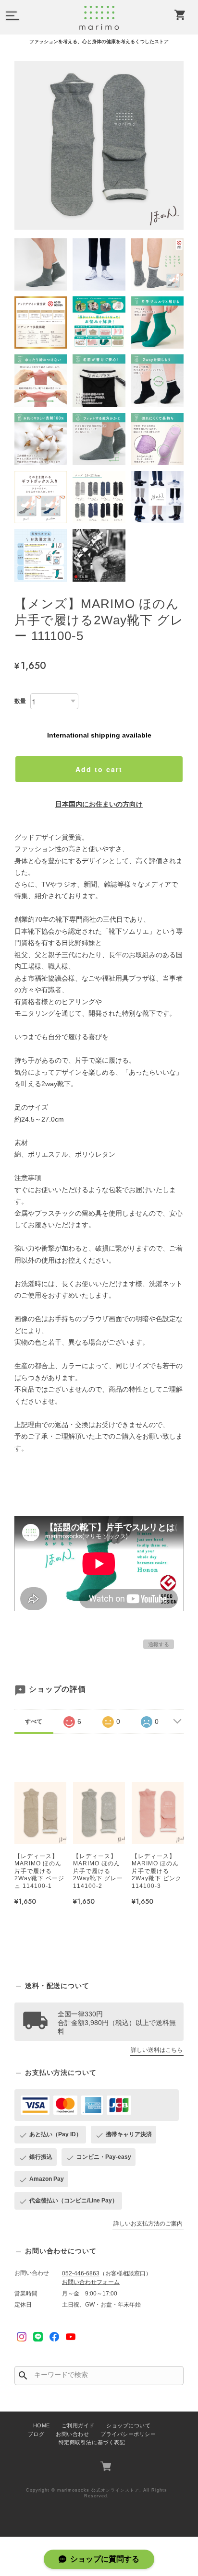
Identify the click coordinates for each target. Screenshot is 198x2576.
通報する (159, 1644)
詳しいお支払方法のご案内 (148, 2224)
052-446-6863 (81, 2273)
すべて (34, 1721)
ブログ (36, 2434)
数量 (20, 701)
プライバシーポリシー (128, 2434)
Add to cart (99, 769)
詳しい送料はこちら (157, 2050)
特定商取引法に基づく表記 (92, 2442)
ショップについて (128, 2425)
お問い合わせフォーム (91, 2282)
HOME (42, 2425)
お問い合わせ (72, 2434)
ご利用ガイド (78, 2425)
